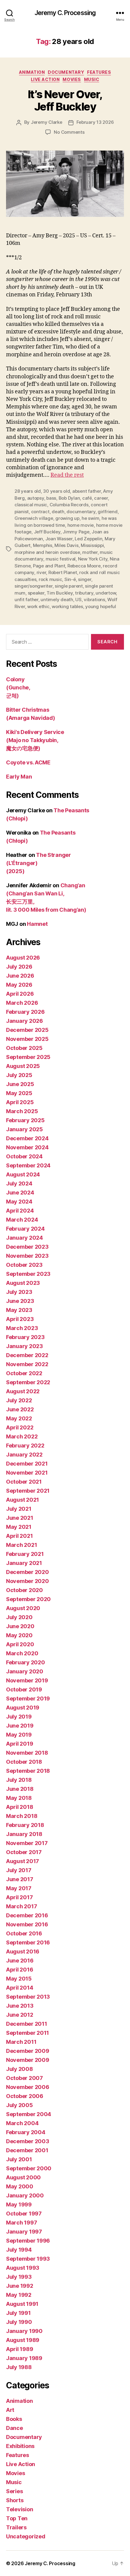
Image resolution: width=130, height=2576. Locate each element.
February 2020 (26, 1662)
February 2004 (26, 2132)
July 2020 (19, 1617)
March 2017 (21, 1906)
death (58, 512)
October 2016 (24, 1933)
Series (14, 2491)
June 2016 (20, 1961)
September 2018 (28, 1771)
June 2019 (20, 1726)
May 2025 (19, 1093)
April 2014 (19, 1988)
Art (10, 2410)
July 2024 (19, 1183)
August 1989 (23, 2340)
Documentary (66, 72)
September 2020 (28, 1599)
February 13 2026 (95, 122)
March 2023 (22, 1328)
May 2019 (19, 1735)
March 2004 (22, 2123)
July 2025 (19, 1075)
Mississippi (92, 545)
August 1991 (22, 2304)
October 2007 (24, 2078)
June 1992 (20, 2286)
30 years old (56, 491)
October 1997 (24, 2214)
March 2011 (21, 2042)
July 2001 (19, 2159)
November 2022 (27, 1364)
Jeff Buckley (47, 532)
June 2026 (20, 976)
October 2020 (24, 1590)
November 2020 (28, 1581)
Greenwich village (34, 518)
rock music (50, 579)
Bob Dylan (69, 498)
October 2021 (24, 1482)
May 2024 (19, 1202)
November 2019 (27, 1680)
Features (99, 72)
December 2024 (27, 1138)
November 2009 (28, 2060)
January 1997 (24, 2232)
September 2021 (28, 1491)
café (87, 498)
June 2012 (20, 2015)
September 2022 (28, 1382)
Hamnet (37, 924)
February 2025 (25, 1120)
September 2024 (28, 1165)
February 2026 (25, 1012)
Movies (72, 79)
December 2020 (28, 1572)
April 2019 (19, 1744)
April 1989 (19, 2349)
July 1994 (19, 2250)
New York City (93, 559)
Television (19, 2509)
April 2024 (20, 1211)
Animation (32, 72)
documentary (81, 512)
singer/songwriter (34, 586)
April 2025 (20, 1102)
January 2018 (24, 1834)
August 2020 (23, 1608)
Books (14, 2419)
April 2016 (19, 1970)
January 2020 (25, 1671)
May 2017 (19, 1888)
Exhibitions (20, 2446)
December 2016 (27, 1915)
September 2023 (28, 1274)
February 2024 (25, 1229)
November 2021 (27, 1473)
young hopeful (101, 606)
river (41, 572)
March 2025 (22, 1111)
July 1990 (19, 2322)
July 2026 (19, 967)
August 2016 (23, 1952)
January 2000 (25, 2195)
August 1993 (23, 2268)
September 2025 (28, 1057)
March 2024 (22, 1220)
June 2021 (20, 1518)
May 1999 (19, 2204)
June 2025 (20, 1084)
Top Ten (17, 2518)
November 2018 (27, 1753)
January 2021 (24, 1563)
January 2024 (24, 1238)
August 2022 (23, 1391)
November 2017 (27, 1843)
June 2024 (20, 1193)
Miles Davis (66, 545)
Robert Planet (63, 572)
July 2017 (19, 1870)
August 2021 (23, 1500)
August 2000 (23, 2177)
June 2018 (20, 1789)
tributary (84, 593)
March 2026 (22, 1003)
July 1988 (19, 2367)
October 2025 (24, 1048)
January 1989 (24, 2358)
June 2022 (20, 1409)
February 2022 (25, 1446)
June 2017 (20, 1879)
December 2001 (27, 2150)
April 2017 (19, 1897)
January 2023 (24, 1346)
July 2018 (19, 1780)
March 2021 (21, 1545)
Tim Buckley (60, 593)
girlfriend (107, 512)
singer (84, 579)
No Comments (69, 132)
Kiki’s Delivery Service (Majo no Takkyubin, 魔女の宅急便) (35, 740)
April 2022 (20, 1427)
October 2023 (24, 1265)
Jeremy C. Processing (65, 13)
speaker (36, 593)
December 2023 (27, 1247)
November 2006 (28, 2087)
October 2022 (24, 1373)
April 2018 (19, 1807)
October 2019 (24, 1689)
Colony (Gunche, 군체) (18, 687)
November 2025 (27, 1039)
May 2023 (19, 1310)
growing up (67, 518)
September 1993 (28, 2259)
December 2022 (27, 1355)
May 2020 (19, 1635)
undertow (106, 593)
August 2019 (23, 1708)
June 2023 (20, 1301)
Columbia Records (69, 505)
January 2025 (24, 1129)
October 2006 (25, 2096)
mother (90, 552)
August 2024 (23, 1174)
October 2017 (24, 1852)
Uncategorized (26, 2536)
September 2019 (28, 1699)
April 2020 (20, 1644)
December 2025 (27, 1030)
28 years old (28, 491)
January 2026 (24, 1021)
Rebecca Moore (84, 566)
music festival (61, 559)
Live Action (45, 79)
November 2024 (27, 1147)
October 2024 (24, 1156)
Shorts (15, 2500)
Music (92, 79)
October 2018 (24, 1762)
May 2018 (19, 1798)
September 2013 (28, 1997)
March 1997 (21, 2223)
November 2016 (27, 1924)
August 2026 (23, 958)
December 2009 (28, 2051)
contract (40, 512)
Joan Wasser (59, 539)
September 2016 (28, 1942)
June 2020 (20, 1626)
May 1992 (19, 2295)
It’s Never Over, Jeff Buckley (65, 100)
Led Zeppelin (88, 539)
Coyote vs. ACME (28, 762)
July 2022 (19, 1400)
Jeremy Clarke (47, 122)
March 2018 (22, 1816)
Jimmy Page (76, 532)
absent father (87, 491)
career (101, 498)
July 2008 (19, 2069)
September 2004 (29, 2114)
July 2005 (19, 2105)
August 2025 (23, 1066)
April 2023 (20, 1319)
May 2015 (19, 1979)
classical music (31, 505)
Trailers (16, 2527)
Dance (15, 2428)
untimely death (57, 600)
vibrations (94, 600)
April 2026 (20, 994)
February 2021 (25, 1554)
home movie (81, 525)
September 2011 (28, 2033)
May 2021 (19, 1527)
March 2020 (22, 1653)
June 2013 (20, 2006)
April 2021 (19, 1536)
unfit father (26, 600)
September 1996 (28, 2241)
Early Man (19, 777)
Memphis (43, 545)
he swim (90, 518)
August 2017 (23, 1861)
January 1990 (24, 2331)
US (78, 600)
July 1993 (19, 2277)
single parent (69, 586)
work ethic (38, 606)
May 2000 (20, 2186)
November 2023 (27, 1256)
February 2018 (25, 1825)
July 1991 (18, 2313)
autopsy (36, 498)
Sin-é (70, 579)
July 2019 (19, 1717)
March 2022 (22, 1436)
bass (51, 498)
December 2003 (28, 2141)
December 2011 (27, 2024)
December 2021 (27, 1464)
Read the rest (67, 475)
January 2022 (24, 1455)
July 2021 (19, 1509)
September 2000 (29, 2168)
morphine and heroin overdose (47, 552)
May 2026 (19, 985)
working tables (67, 606)
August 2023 (23, 1283)
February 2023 (25, 1337)
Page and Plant (49, 566)
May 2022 (19, 1418)
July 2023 (19, 1292)
